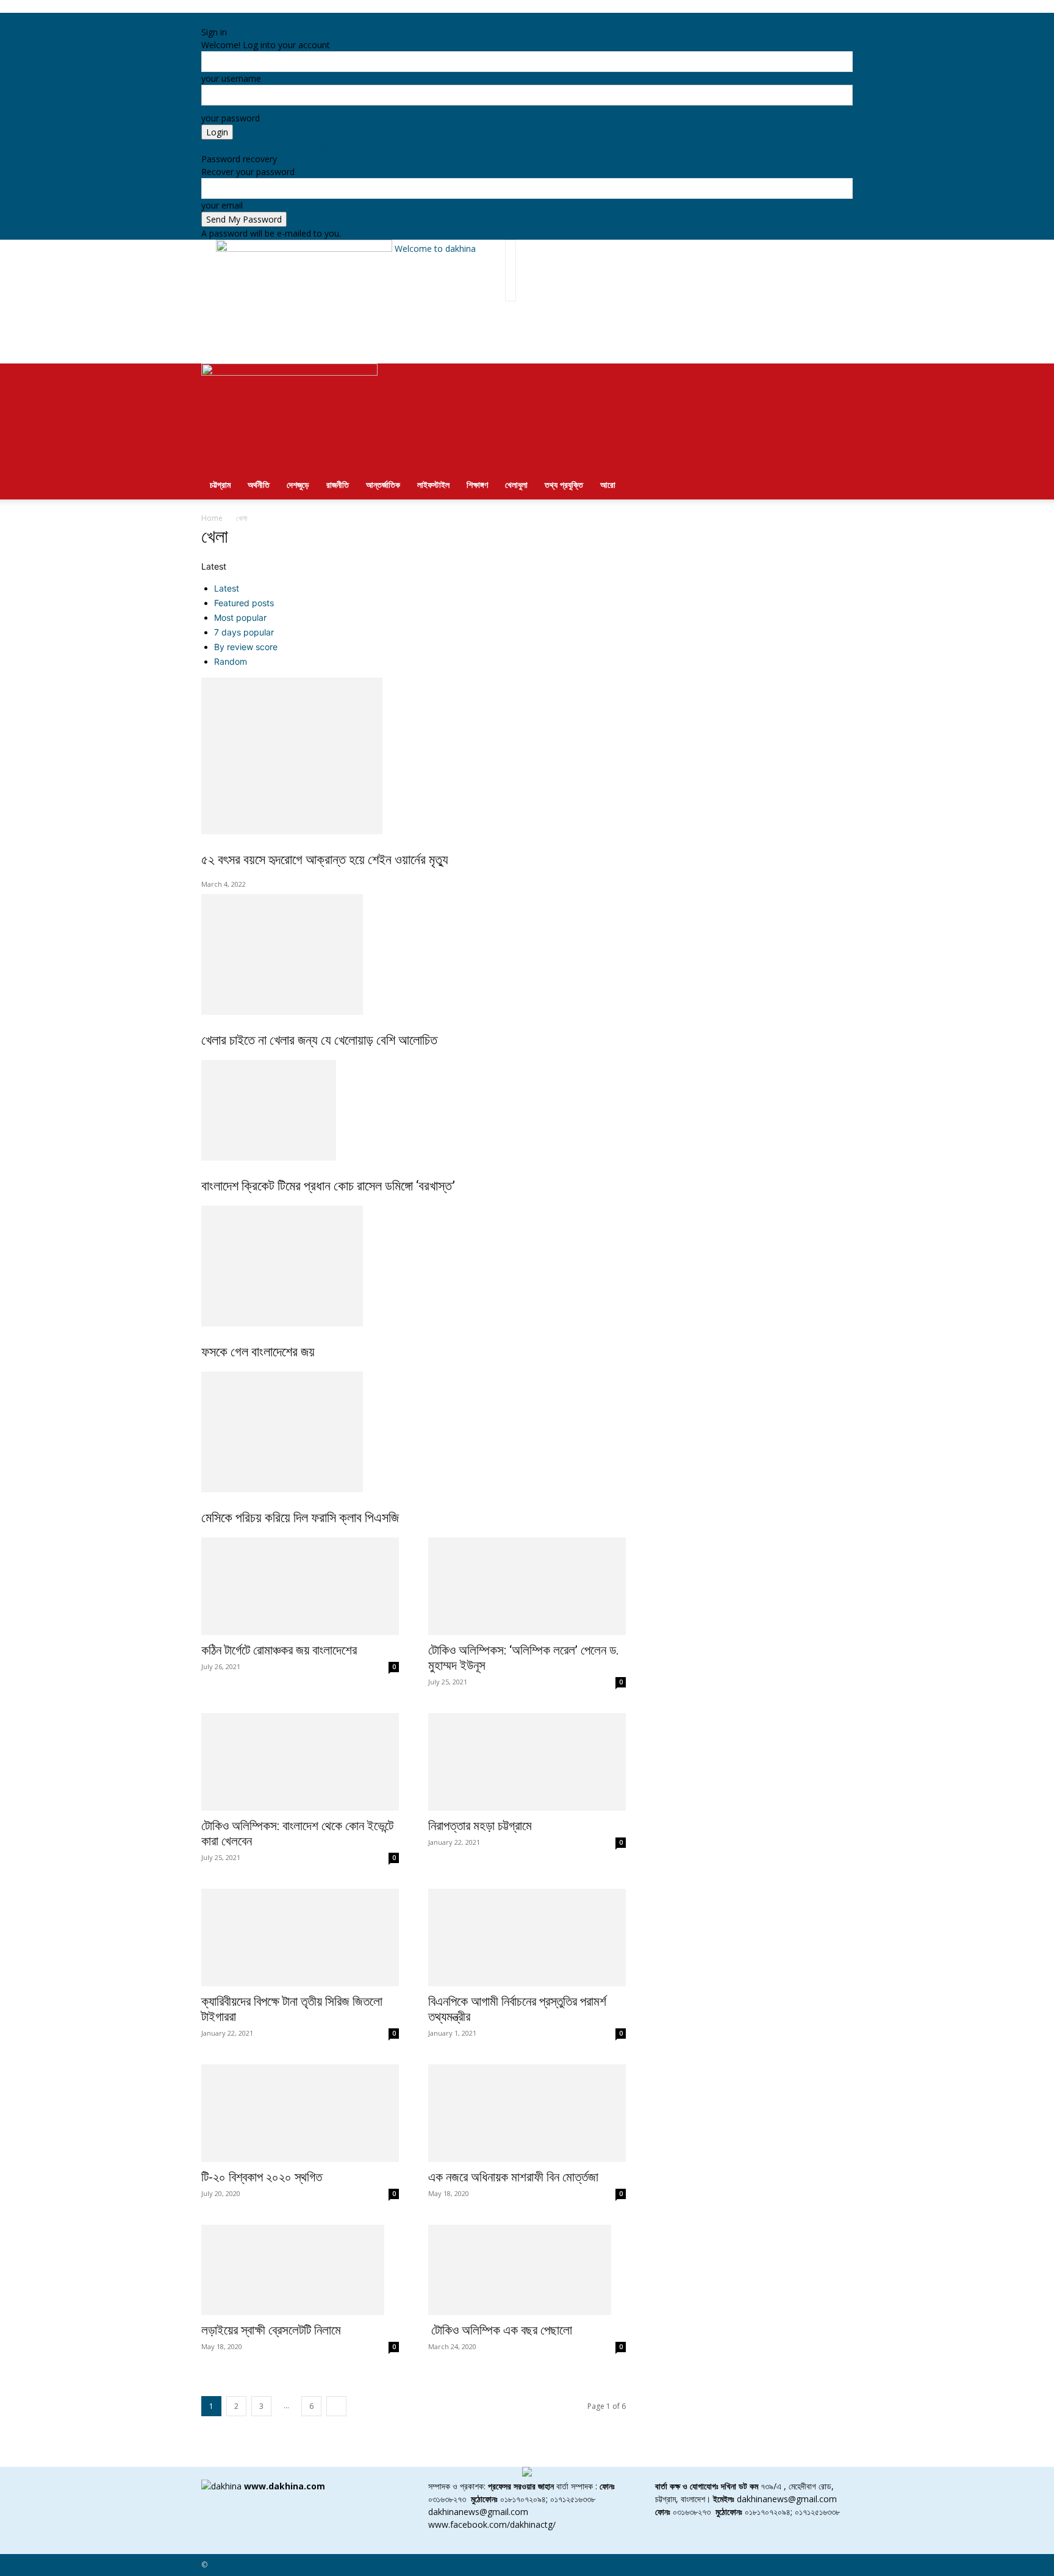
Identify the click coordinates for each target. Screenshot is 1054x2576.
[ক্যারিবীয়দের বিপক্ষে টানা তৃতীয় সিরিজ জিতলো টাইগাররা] (300, 1937)
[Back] (263, 19)
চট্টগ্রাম (220, 485)
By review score (246, 647)
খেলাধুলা (516, 485)
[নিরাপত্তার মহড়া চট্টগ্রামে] (527, 1762)
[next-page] (336, 2406)
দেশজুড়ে (298, 485)
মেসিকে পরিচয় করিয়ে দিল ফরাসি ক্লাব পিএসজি (300, 1518)
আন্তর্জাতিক (383, 485)
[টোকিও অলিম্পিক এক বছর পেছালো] (527, 2270)
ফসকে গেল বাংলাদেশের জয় (258, 1352)
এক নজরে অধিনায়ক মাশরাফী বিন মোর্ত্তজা (513, 2177)
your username (231, 78)
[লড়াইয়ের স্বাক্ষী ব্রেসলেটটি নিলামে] (300, 2270)
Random (231, 661)
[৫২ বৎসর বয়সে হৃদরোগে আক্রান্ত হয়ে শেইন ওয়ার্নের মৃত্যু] (527, 756)
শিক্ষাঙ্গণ (477, 485)
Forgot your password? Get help (265, 146)
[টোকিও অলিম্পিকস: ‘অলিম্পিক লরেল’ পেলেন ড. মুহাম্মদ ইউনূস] (527, 1586)
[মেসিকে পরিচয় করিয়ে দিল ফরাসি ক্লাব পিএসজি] (527, 1432)
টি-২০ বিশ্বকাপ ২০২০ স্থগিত (262, 2177)
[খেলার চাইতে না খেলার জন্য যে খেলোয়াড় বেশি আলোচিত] (527, 954)
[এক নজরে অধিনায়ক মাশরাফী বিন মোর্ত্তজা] (527, 2113)
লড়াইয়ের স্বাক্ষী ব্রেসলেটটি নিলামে (271, 2330)
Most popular (240, 617)
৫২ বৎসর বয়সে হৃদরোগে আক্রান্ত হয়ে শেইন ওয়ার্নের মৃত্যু (325, 860)
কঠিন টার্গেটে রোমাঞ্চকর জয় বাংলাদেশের (279, 1650)
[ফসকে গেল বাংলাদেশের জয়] (527, 1266)
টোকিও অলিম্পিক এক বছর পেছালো (500, 2330)
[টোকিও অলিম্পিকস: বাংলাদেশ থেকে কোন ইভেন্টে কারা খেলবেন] (300, 1762)
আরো (608, 485)
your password (231, 118)
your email (222, 205)
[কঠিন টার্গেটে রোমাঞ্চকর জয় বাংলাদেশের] (300, 1586)
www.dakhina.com (285, 2486)
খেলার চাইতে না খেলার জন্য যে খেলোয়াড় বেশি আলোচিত (319, 1040)
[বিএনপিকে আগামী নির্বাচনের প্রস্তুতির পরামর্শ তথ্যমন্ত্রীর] (527, 1937)
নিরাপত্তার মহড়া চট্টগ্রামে (480, 1826)
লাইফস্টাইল (433, 485)
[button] (838, 379)
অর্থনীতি (259, 485)
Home (212, 518)
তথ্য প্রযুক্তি (564, 485)
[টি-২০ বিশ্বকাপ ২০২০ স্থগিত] (300, 2113)
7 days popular (244, 632)
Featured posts (244, 603)
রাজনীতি (338, 485)
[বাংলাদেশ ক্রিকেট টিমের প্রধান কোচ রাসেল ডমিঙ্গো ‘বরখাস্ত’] (527, 1110)
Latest (227, 588)
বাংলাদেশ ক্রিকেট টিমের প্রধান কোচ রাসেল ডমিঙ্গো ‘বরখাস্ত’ (328, 1186)
